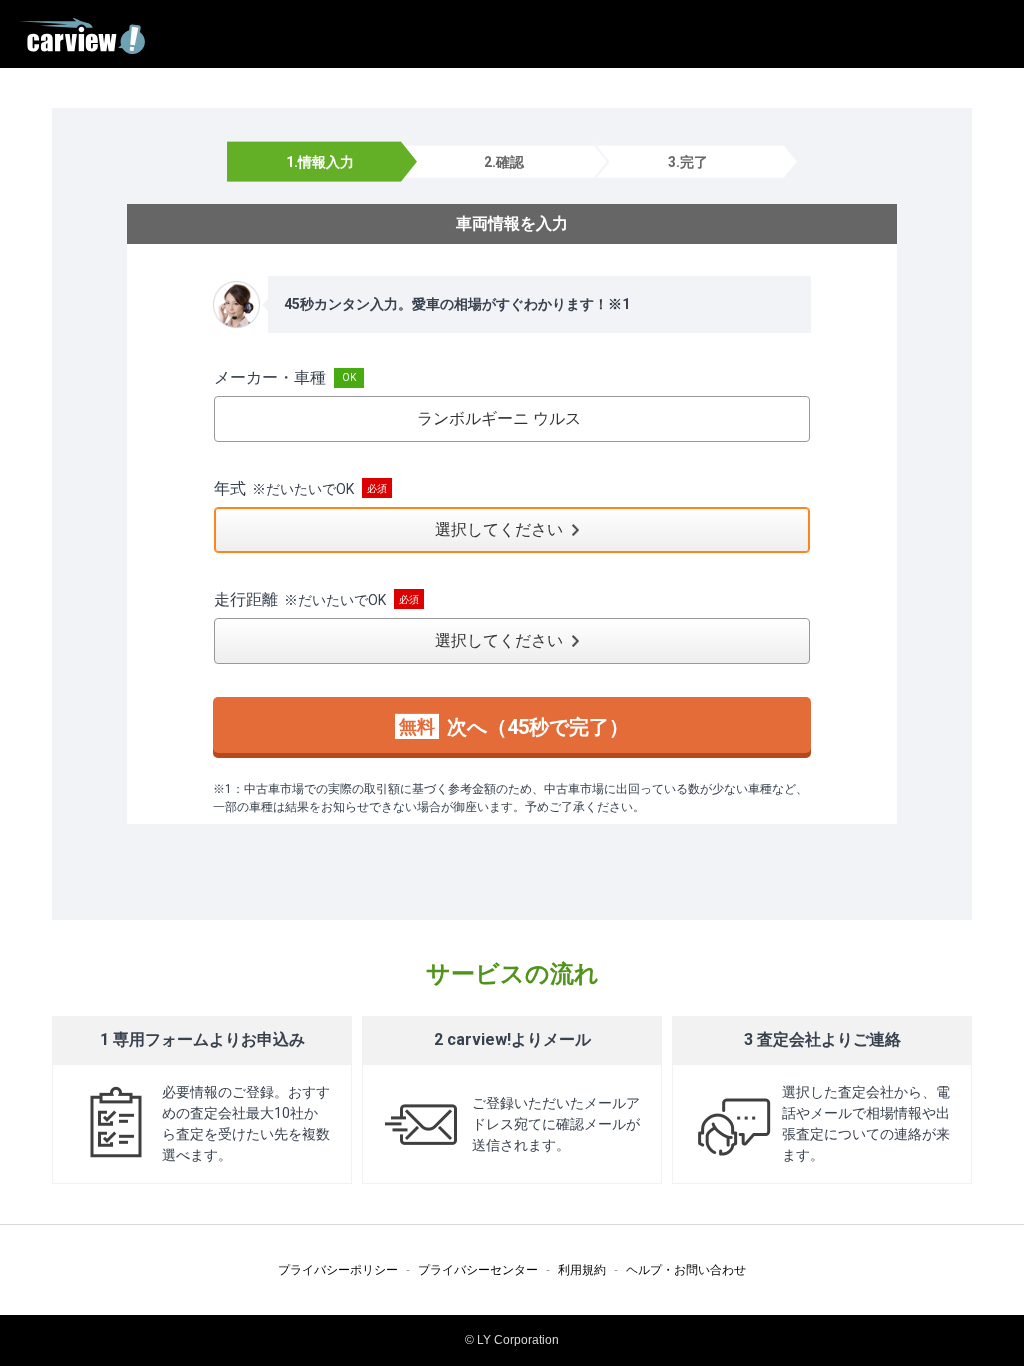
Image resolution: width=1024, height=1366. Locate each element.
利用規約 (582, 1270)
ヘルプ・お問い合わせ (686, 1270)
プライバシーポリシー (338, 1270)
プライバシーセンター (478, 1270)
